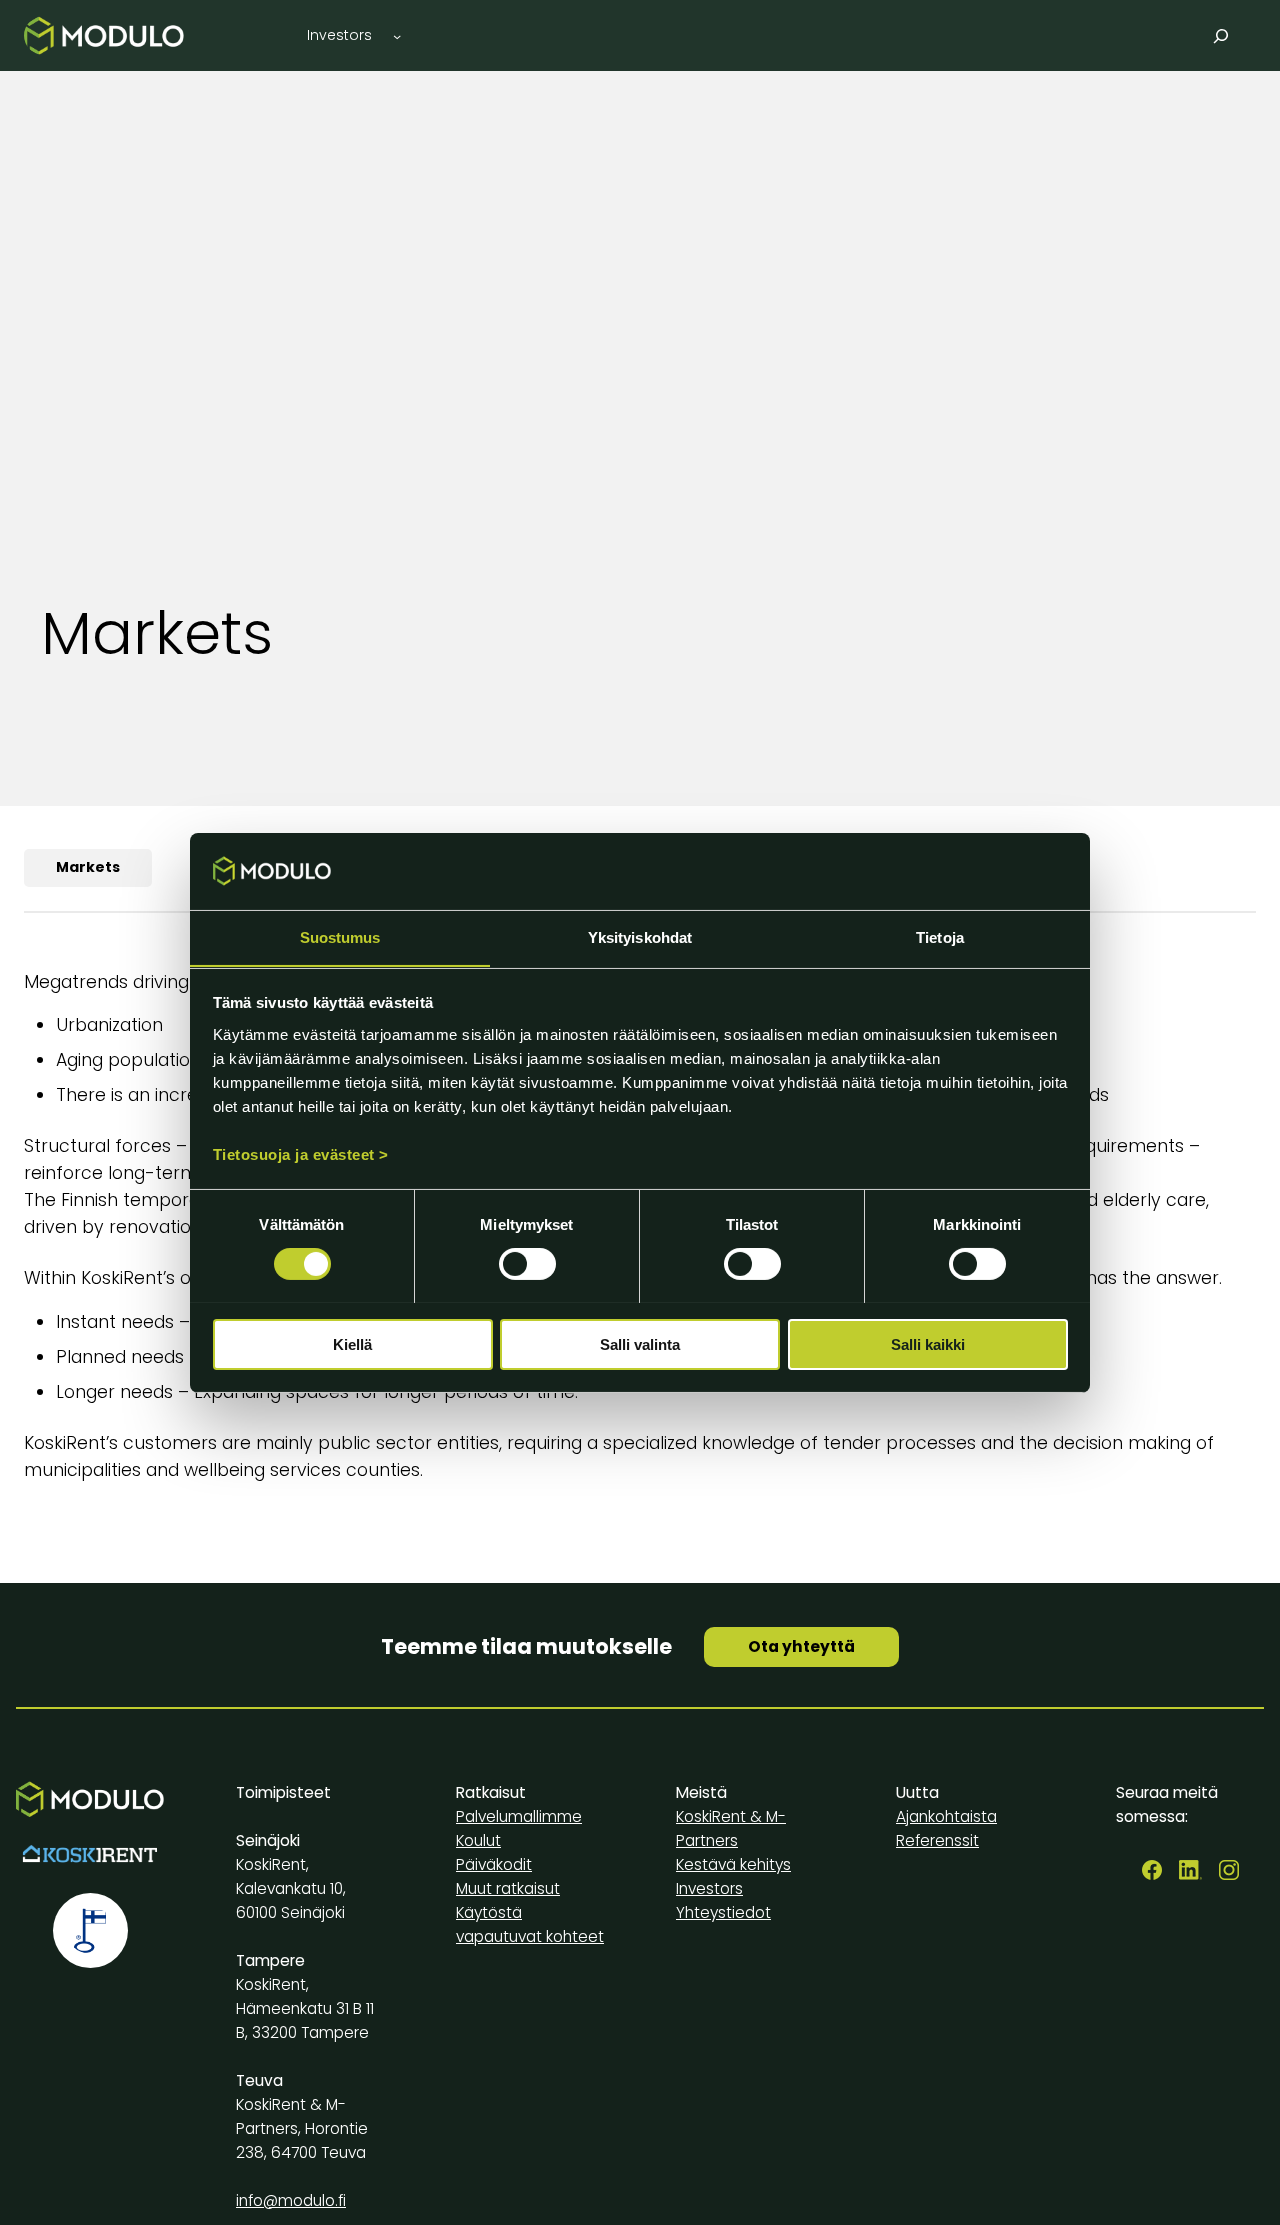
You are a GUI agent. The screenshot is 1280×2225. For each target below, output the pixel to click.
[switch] (527, 1264)
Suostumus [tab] (340, 936)
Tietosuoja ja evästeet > (301, 1153)
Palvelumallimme (519, 1816)
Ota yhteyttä (801, 1646)
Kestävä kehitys (733, 1864)
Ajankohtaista (946, 1816)
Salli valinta (640, 1343)
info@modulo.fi (291, 2200)
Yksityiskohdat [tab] (640, 936)
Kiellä (352, 1343)
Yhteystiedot (723, 1912)
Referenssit (937, 1840)
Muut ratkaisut (508, 1888)
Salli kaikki (928, 1343)
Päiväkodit (494, 1864)
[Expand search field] (1221, 35)
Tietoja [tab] (940, 936)
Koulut (478, 1840)
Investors (709, 1888)
